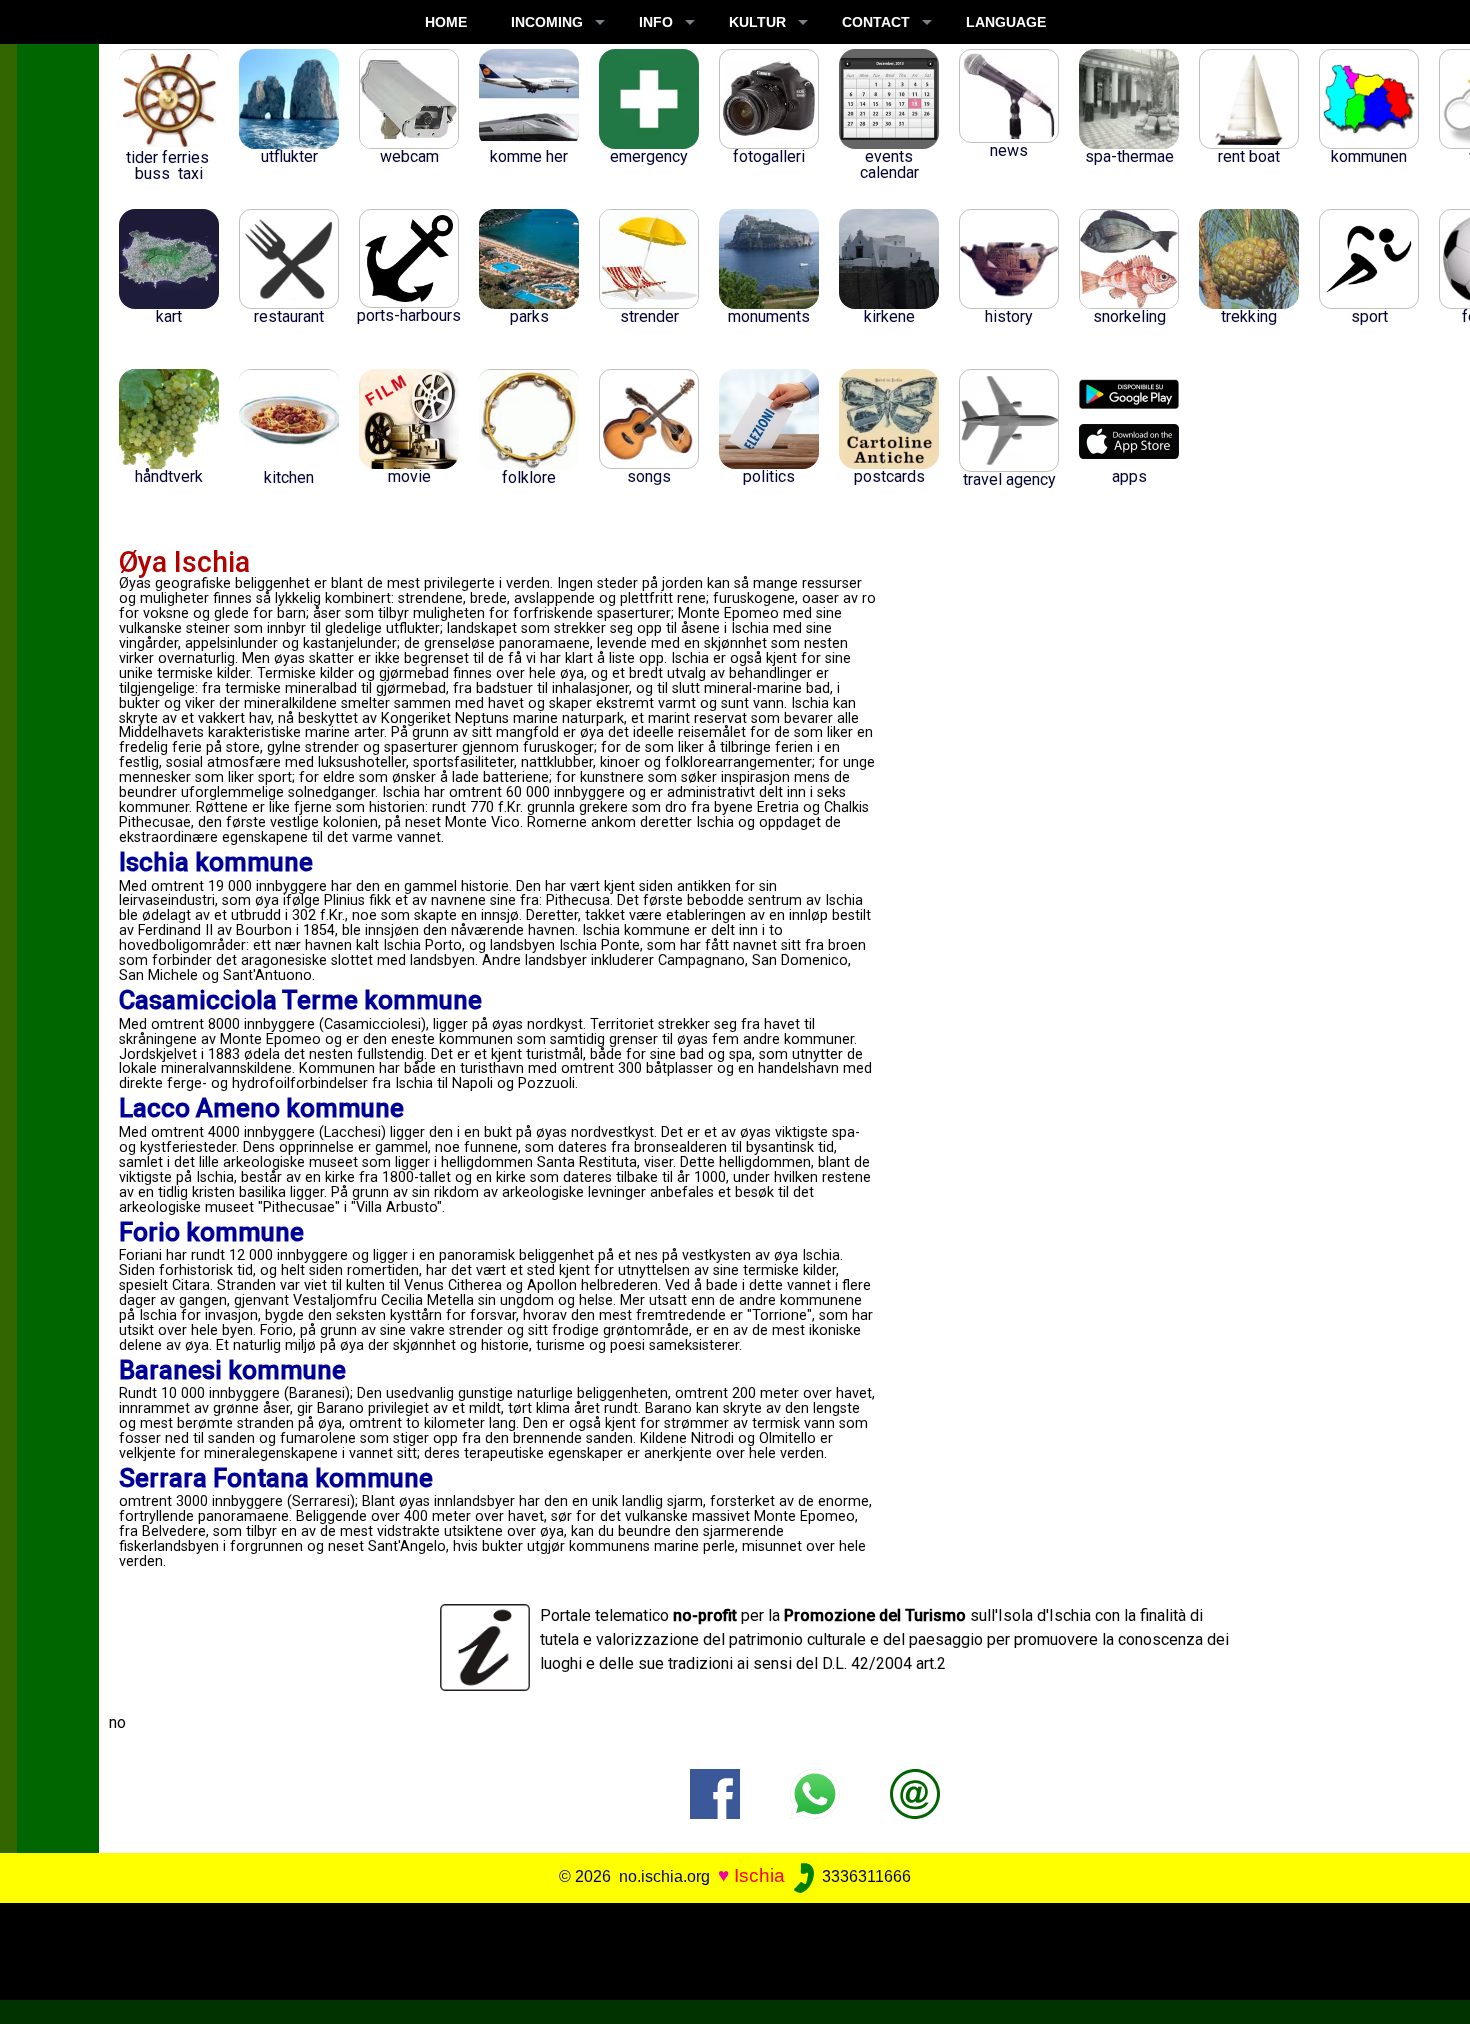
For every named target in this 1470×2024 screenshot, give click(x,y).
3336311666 (864, 1876)
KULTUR (757, 22)
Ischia (759, 1875)
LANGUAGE (1006, 22)
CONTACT (876, 22)
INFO (656, 22)
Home (446, 22)
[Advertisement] (720, 1948)
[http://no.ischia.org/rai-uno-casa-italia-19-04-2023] (915, 1792)
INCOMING (547, 22)
